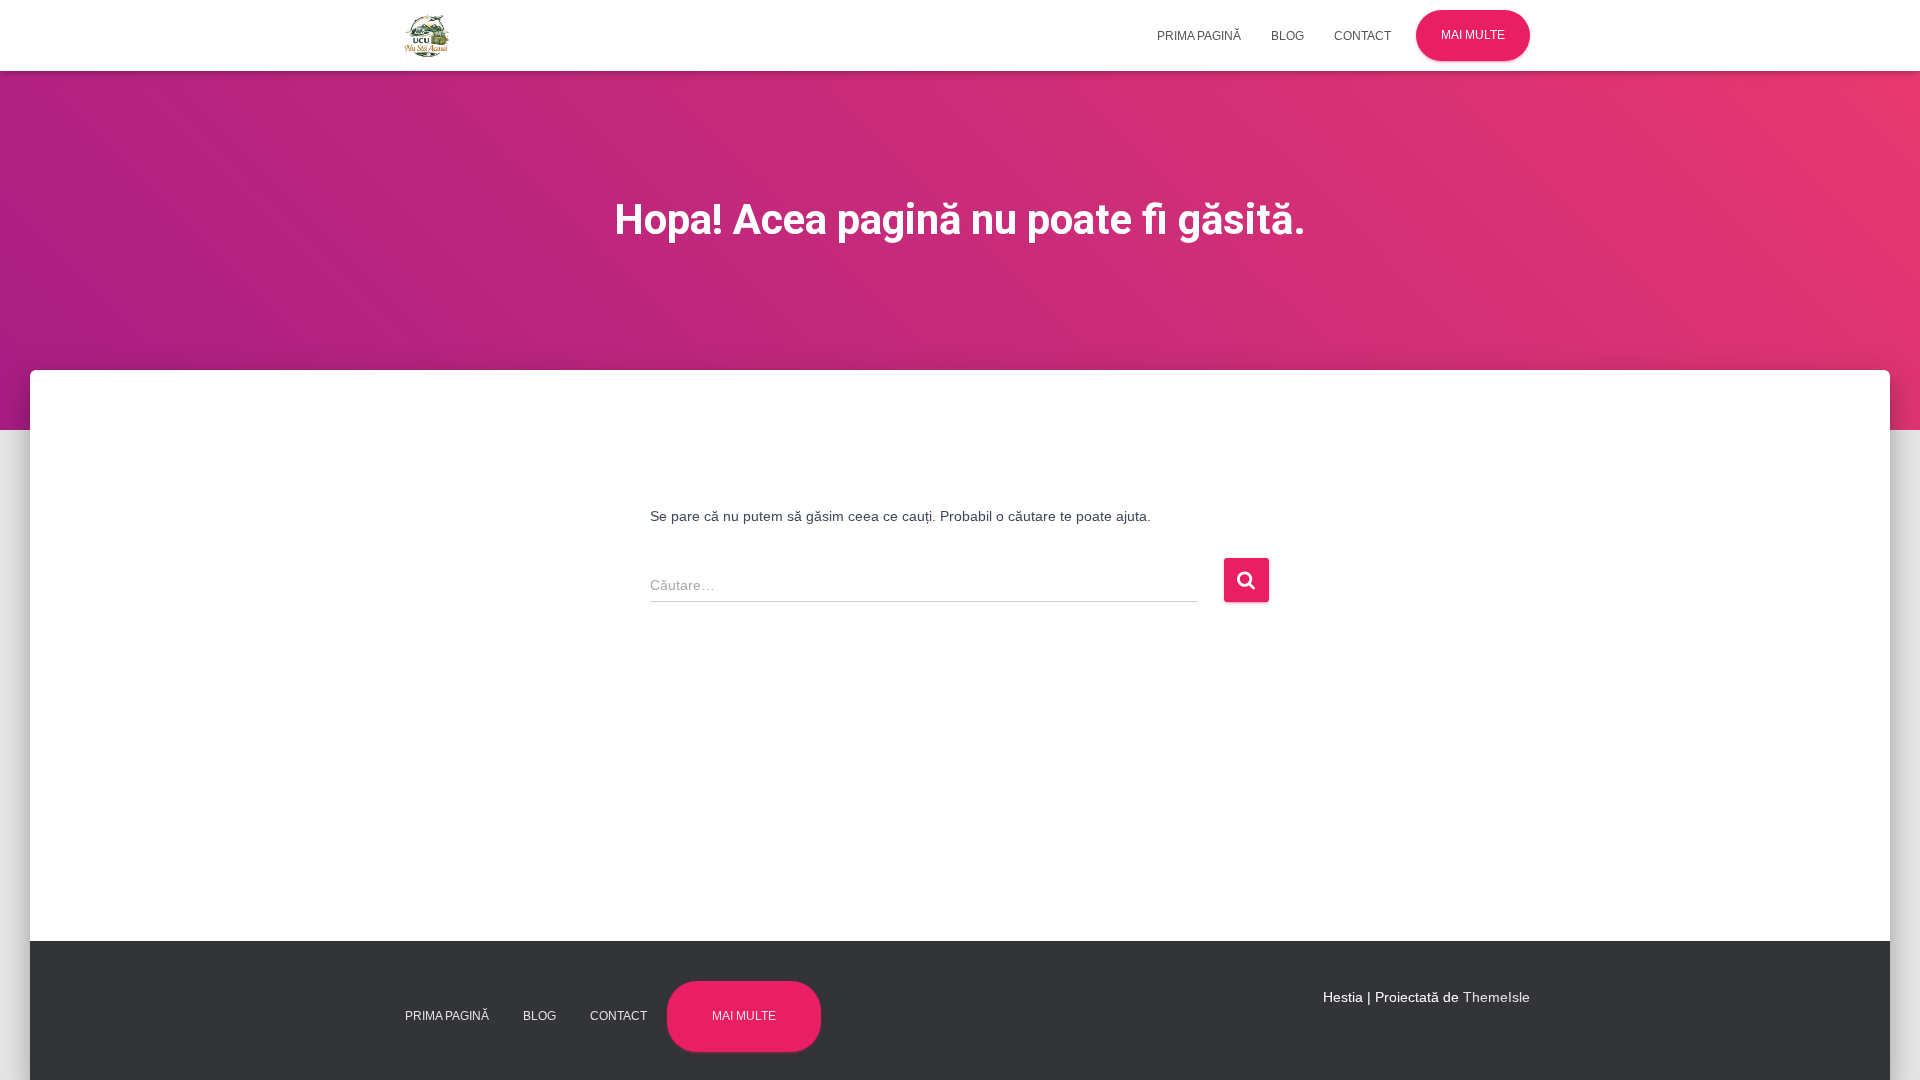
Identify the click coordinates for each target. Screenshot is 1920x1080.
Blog (1287, 36)
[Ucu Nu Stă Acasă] (427, 36)
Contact (1362, 36)
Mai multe (1473, 35)
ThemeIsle (1496, 997)
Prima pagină (1199, 36)
